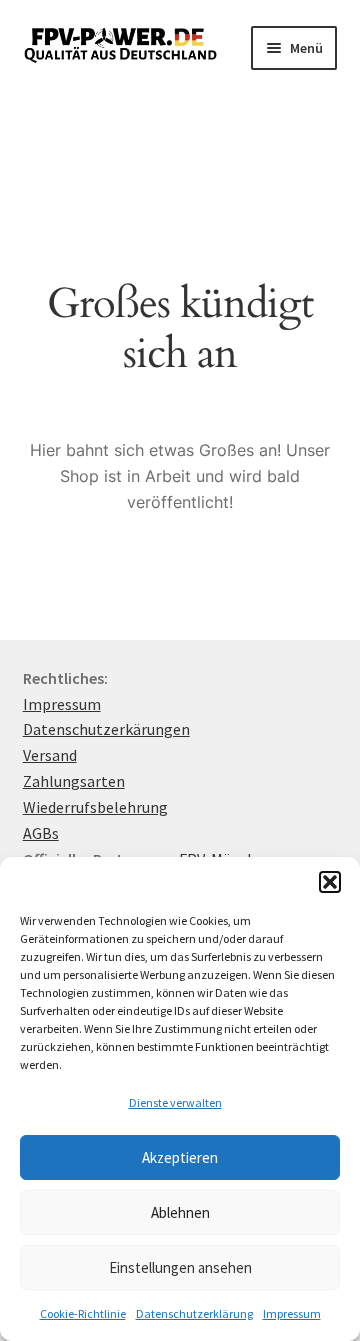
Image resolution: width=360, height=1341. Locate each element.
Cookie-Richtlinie (83, 1313)
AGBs (41, 833)
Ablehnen (180, 1212)
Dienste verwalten (175, 1102)
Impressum (292, 1313)
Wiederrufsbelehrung (95, 807)
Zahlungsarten (74, 781)
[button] (330, 882)
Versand (50, 755)
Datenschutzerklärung (194, 1313)
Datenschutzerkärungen (106, 729)
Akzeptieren (180, 1157)
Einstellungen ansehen (180, 1267)
